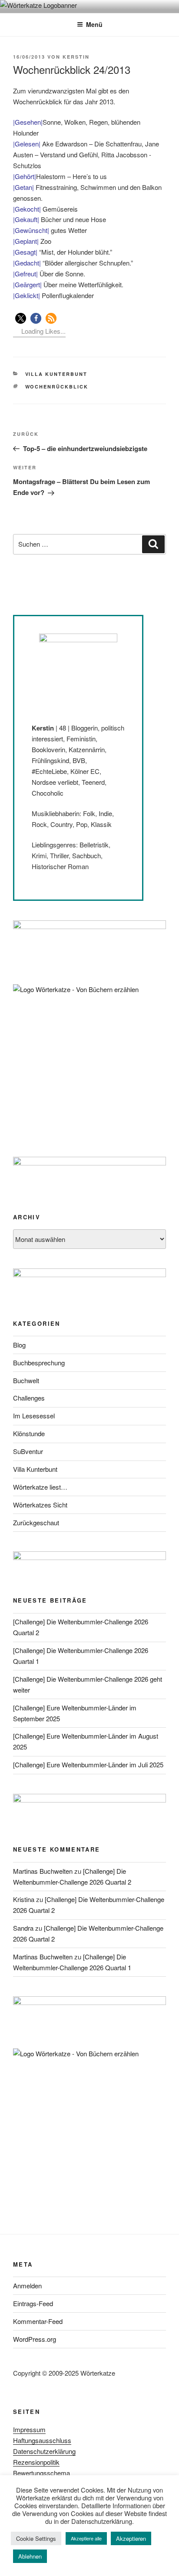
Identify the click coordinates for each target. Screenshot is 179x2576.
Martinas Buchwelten (43, 1871)
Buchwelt (26, 1380)
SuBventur (28, 1451)
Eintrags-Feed (33, 2303)
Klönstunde (29, 1433)
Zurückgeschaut (36, 1522)
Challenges (29, 1398)
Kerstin (76, 57)
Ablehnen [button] (30, 2556)
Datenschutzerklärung (44, 2451)
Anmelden (27, 2286)
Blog (19, 1345)
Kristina (24, 1899)
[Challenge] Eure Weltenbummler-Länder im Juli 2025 (88, 1764)
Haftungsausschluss (42, 2440)
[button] (21, 318)
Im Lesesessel (34, 1416)
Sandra (23, 1928)
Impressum (29, 2429)
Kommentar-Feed (38, 2321)
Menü (94, 24)
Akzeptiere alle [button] (86, 2538)
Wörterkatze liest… (40, 1487)
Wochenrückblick (57, 387)
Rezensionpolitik (36, 2462)
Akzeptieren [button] (131, 2538)
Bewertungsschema (41, 2473)
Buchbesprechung (39, 1363)
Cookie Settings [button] (36, 2538)
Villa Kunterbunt (56, 374)
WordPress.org (35, 2339)
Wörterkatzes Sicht (40, 1505)
